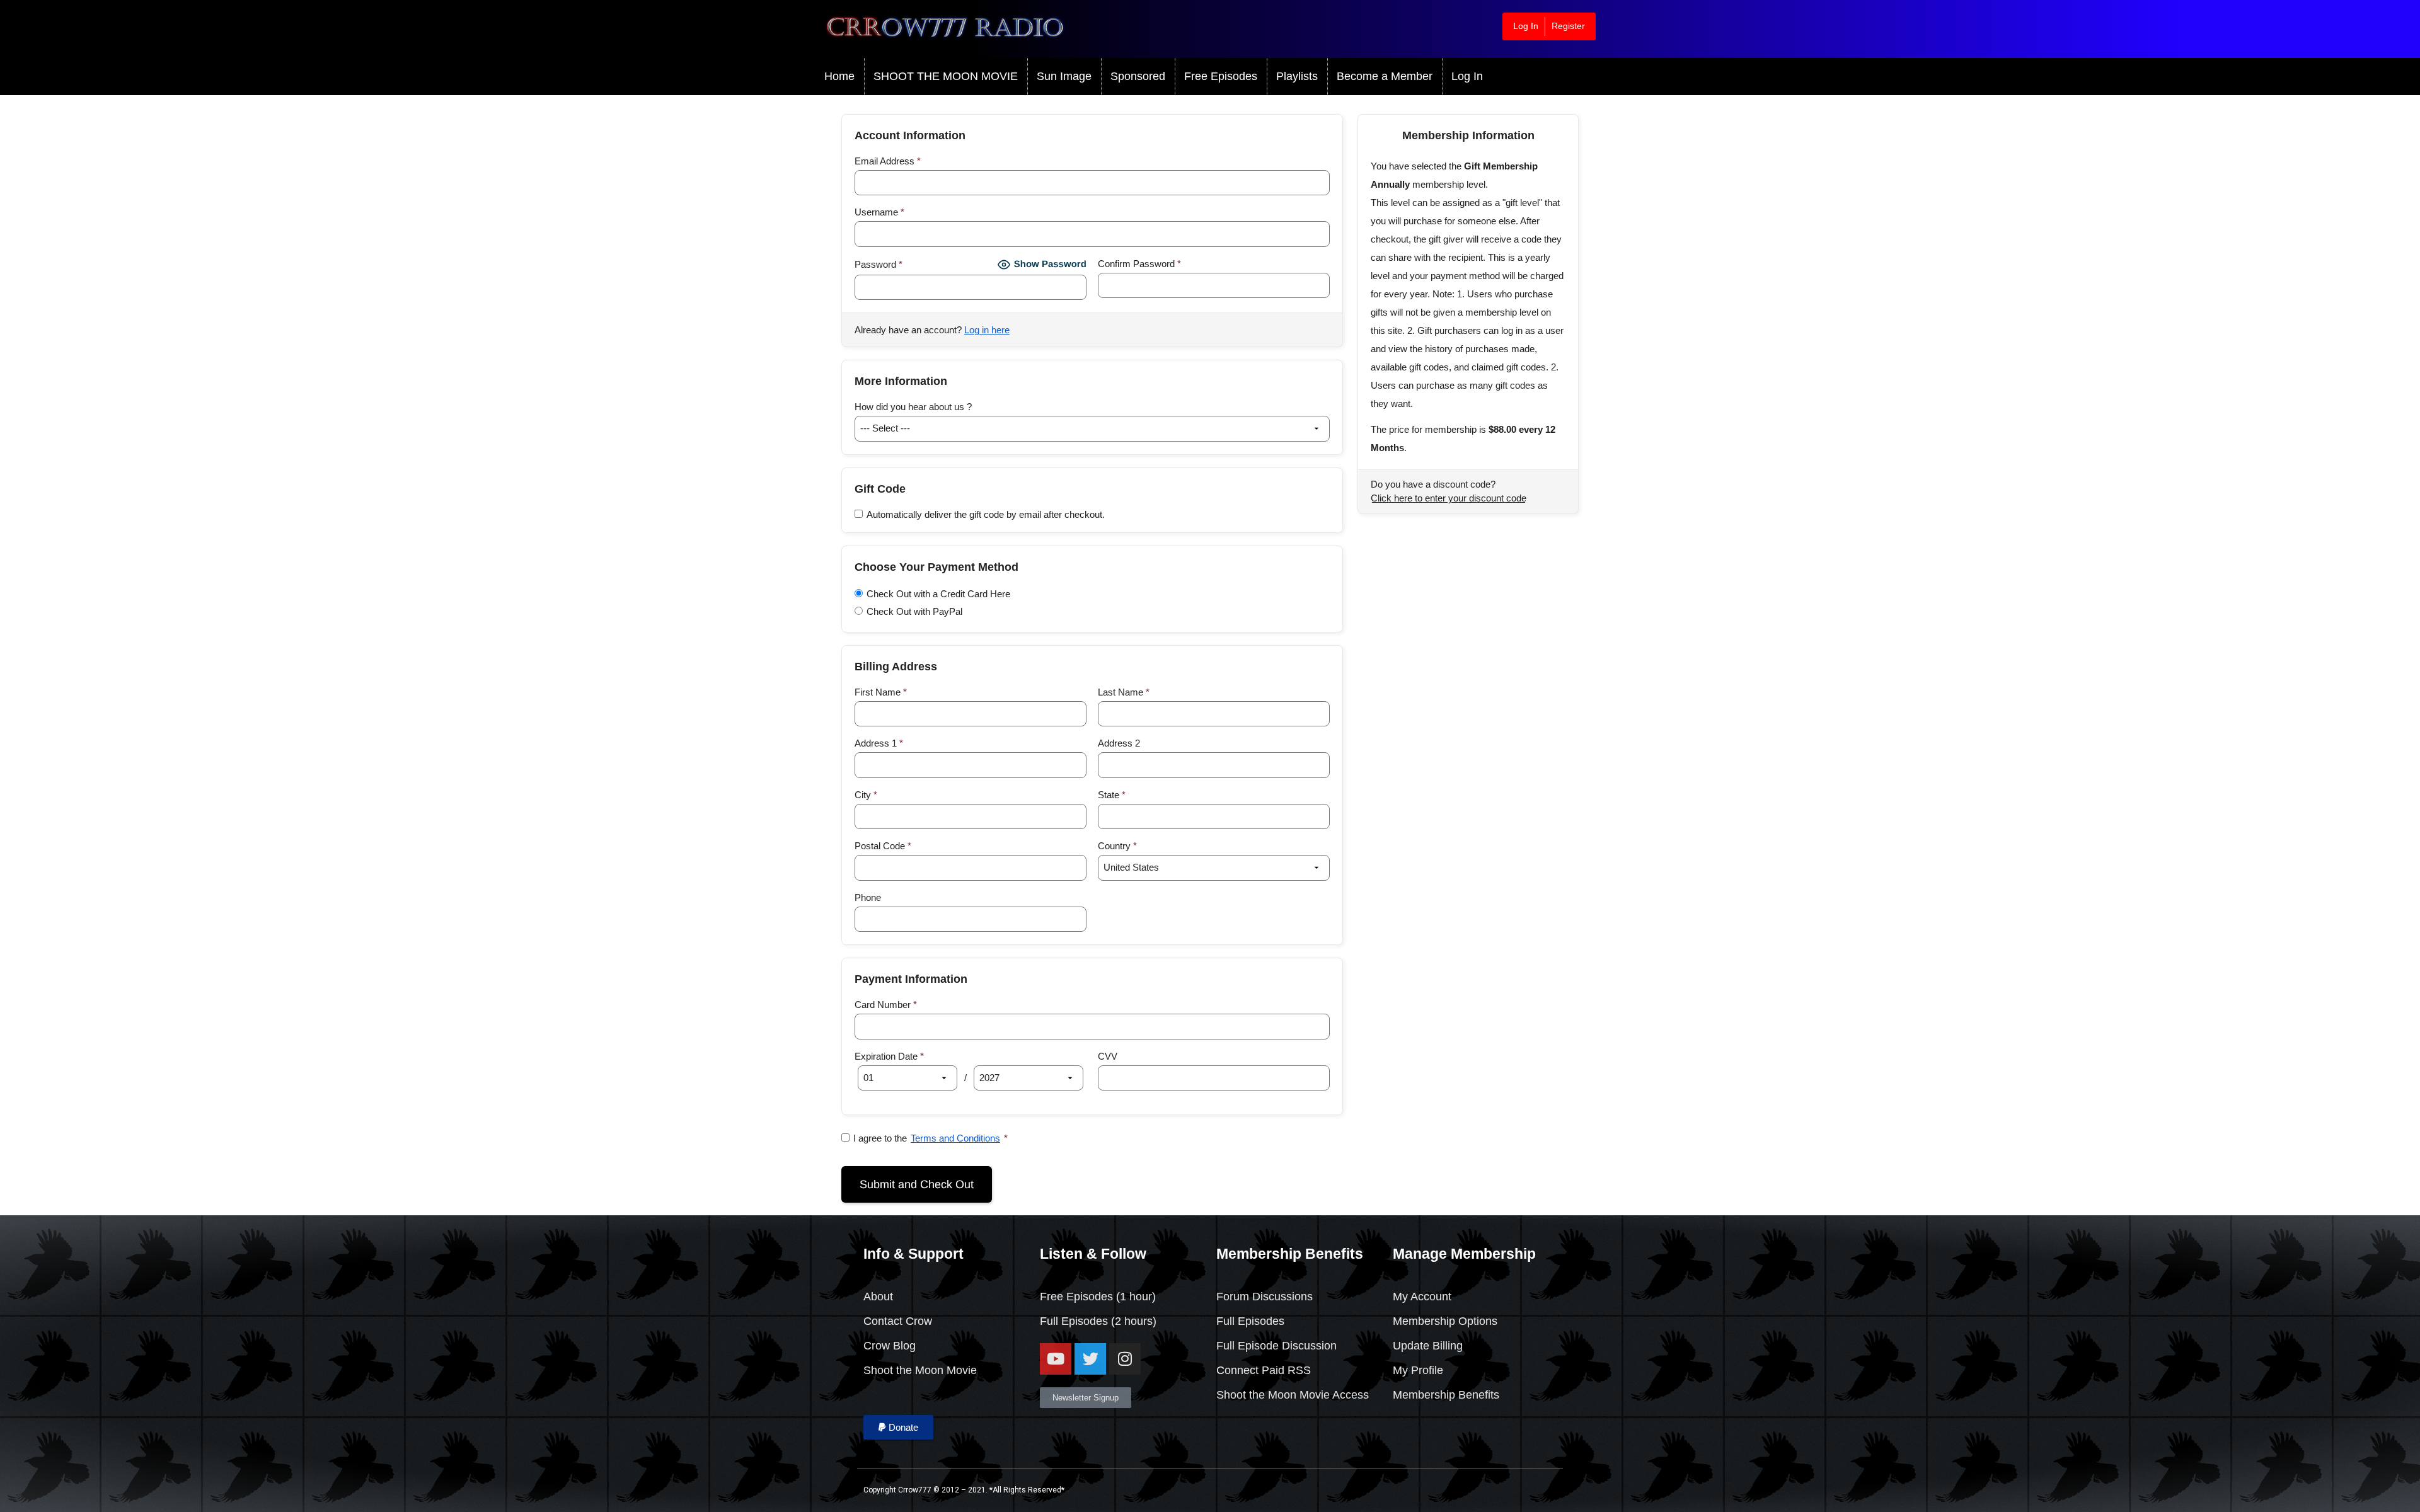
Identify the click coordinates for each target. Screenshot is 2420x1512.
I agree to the (931, 1138)
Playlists (1297, 76)
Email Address (888, 161)
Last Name (1124, 692)
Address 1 (879, 743)
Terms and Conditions (955, 1138)
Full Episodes (1074, 1321)
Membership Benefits (1446, 1395)
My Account (1422, 1297)
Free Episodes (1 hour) (1098, 1297)
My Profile (1418, 1370)
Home (839, 76)
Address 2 (1119, 743)
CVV (1108, 1056)
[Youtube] (1056, 1359)
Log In (1526, 26)
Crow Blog (890, 1346)
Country (1117, 846)
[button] (898, 1427)
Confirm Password (1139, 264)
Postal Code (883, 846)
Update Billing (1428, 1346)
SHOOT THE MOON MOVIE (946, 76)
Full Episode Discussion (1276, 1346)
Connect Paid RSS (1264, 1370)
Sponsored (1138, 76)
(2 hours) (1132, 1321)
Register (1568, 26)
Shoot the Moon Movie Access (1293, 1395)
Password (879, 264)
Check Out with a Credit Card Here (938, 594)
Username (879, 212)
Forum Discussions (1265, 1297)
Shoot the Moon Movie (920, 1370)
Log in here (987, 330)
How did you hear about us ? (913, 407)
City (866, 795)
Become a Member (1385, 76)
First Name (881, 692)
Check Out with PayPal (914, 611)
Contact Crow (898, 1321)
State (1112, 795)
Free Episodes (1221, 76)
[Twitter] (1090, 1359)
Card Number (886, 1005)
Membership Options (1445, 1321)
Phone (868, 897)
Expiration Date (889, 1056)
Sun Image (1064, 76)
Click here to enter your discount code (1449, 498)
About (878, 1297)
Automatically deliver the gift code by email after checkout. (986, 514)
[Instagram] (1125, 1359)
